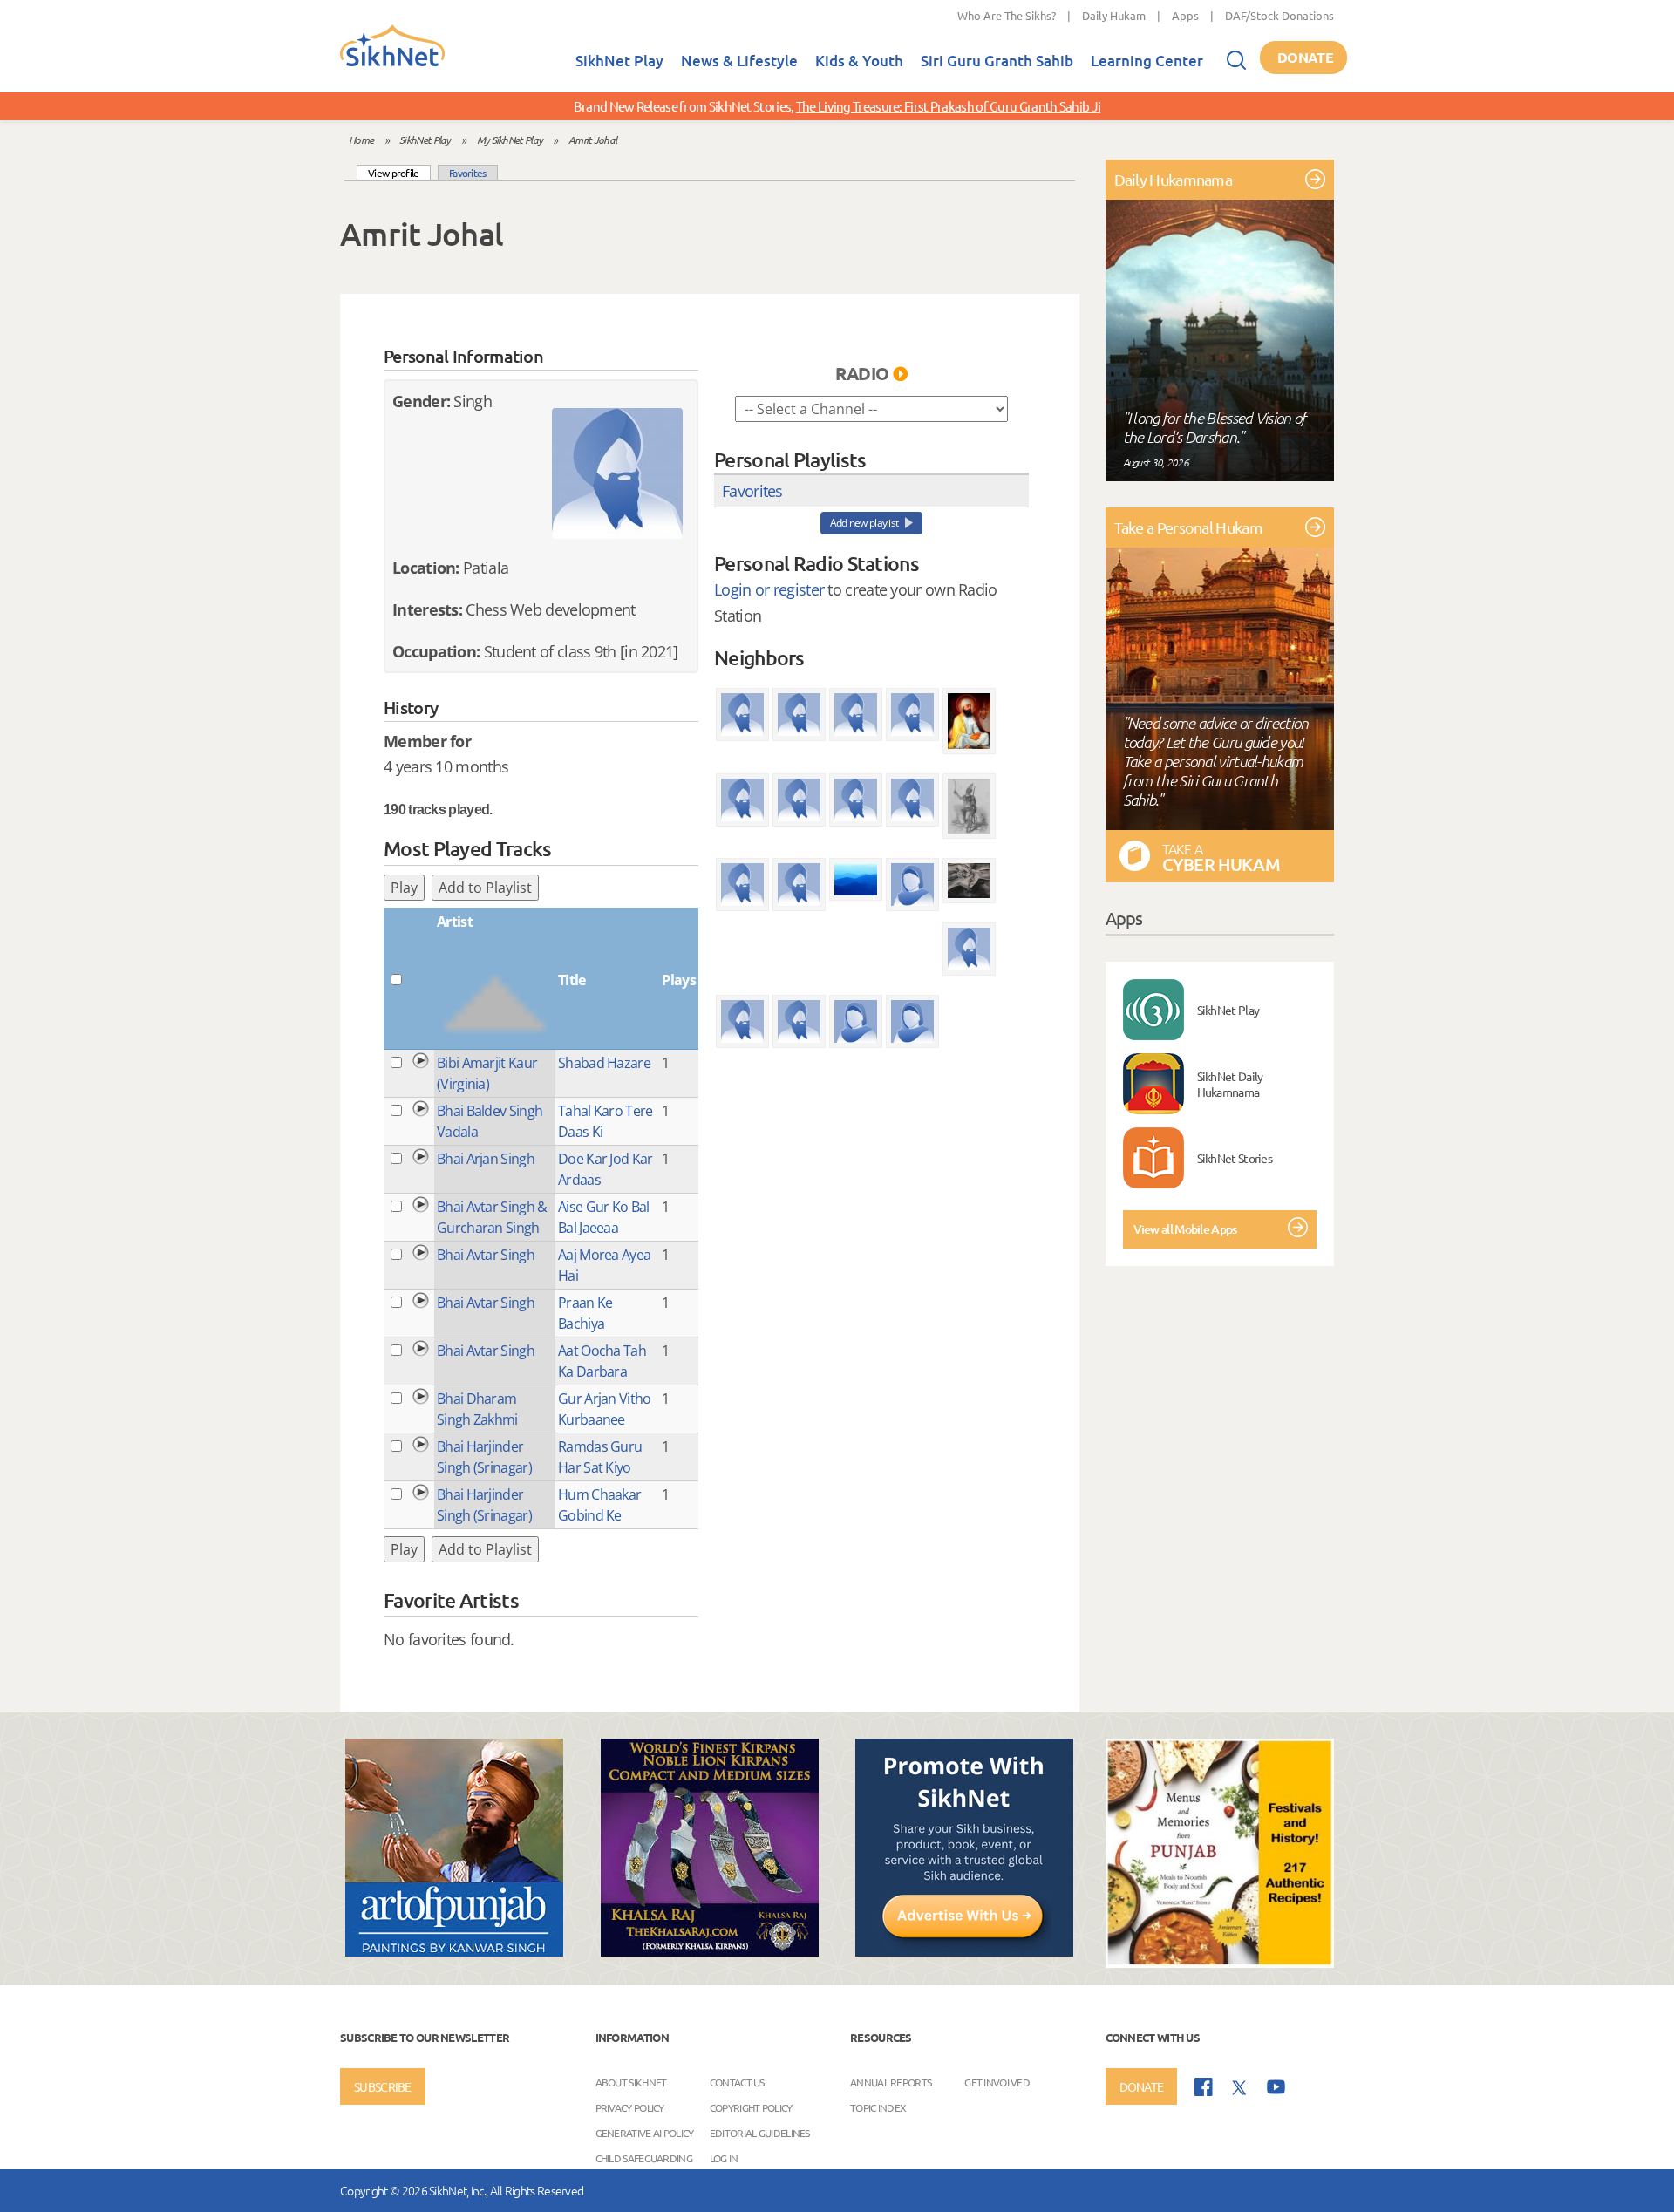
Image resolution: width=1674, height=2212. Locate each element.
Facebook (1204, 2087)
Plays (679, 980)
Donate (1305, 57)
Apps (1185, 15)
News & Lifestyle (739, 61)
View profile (399, 172)
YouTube (1276, 2087)
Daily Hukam (1114, 15)
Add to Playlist (485, 888)
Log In (724, 2157)
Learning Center (1147, 61)
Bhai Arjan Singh (486, 1159)
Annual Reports (891, 2081)
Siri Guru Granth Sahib (997, 61)
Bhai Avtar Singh (486, 1255)
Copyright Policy (751, 2107)
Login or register (769, 589)
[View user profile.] (617, 473)
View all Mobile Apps (1185, 1229)
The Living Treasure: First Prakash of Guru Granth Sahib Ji (948, 106)
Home (361, 140)
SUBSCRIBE (383, 2086)
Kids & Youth (859, 61)
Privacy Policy (630, 2107)
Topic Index (878, 2107)
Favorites (468, 173)
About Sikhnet (631, 2081)
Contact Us (737, 2081)
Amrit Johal (592, 140)
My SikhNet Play (510, 140)
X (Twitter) (1240, 2088)
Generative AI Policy (645, 2132)
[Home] (392, 63)
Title (572, 980)
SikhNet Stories (1235, 1158)
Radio (862, 373)
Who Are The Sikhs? (1007, 15)
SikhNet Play (619, 61)
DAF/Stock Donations (1279, 15)
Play (404, 888)
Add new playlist (864, 523)
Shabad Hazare (604, 1063)
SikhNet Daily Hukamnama (1230, 1084)
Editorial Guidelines (760, 2132)
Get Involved (997, 2081)
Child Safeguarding (644, 2157)
